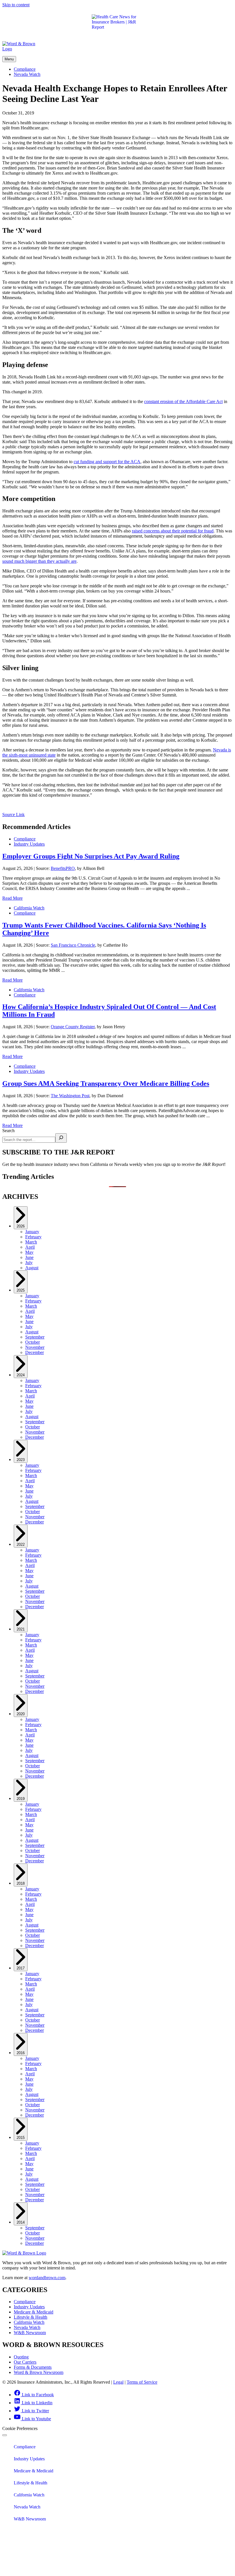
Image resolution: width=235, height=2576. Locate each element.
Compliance (25, 69)
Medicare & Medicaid (34, 2312)
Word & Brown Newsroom (39, 2372)
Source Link (13, 815)
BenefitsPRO (63, 868)
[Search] (61, 1138)
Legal (118, 2382)
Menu (9, 59)
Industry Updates (29, 844)
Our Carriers (25, 2362)
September (35, 1337)
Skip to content (16, 5)
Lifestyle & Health (31, 2317)
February (33, 1237)
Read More (12, 898)
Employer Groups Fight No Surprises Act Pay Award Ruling (91, 856)
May (29, 1252)
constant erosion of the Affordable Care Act (183, 401)
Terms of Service (142, 2382)
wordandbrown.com (47, 2278)
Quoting (21, 2357)
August (32, 1268)
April (30, 1247)
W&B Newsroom (30, 2333)
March (31, 1242)
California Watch (29, 908)
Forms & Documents (33, 2367)
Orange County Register (73, 1027)
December (35, 1352)
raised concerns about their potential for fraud (173, 531)
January (32, 1232)
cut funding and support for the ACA (107, 462)
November (35, 1347)
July (29, 1263)
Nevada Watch (27, 74)
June (29, 1257)
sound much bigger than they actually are (39, 561)
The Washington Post (70, 1096)
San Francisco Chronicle (73, 945)
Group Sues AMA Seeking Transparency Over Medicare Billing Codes (106, 1083)
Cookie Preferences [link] (20, 2428)
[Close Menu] (5, 2435)
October (33, 1342)
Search (8, 1131)
